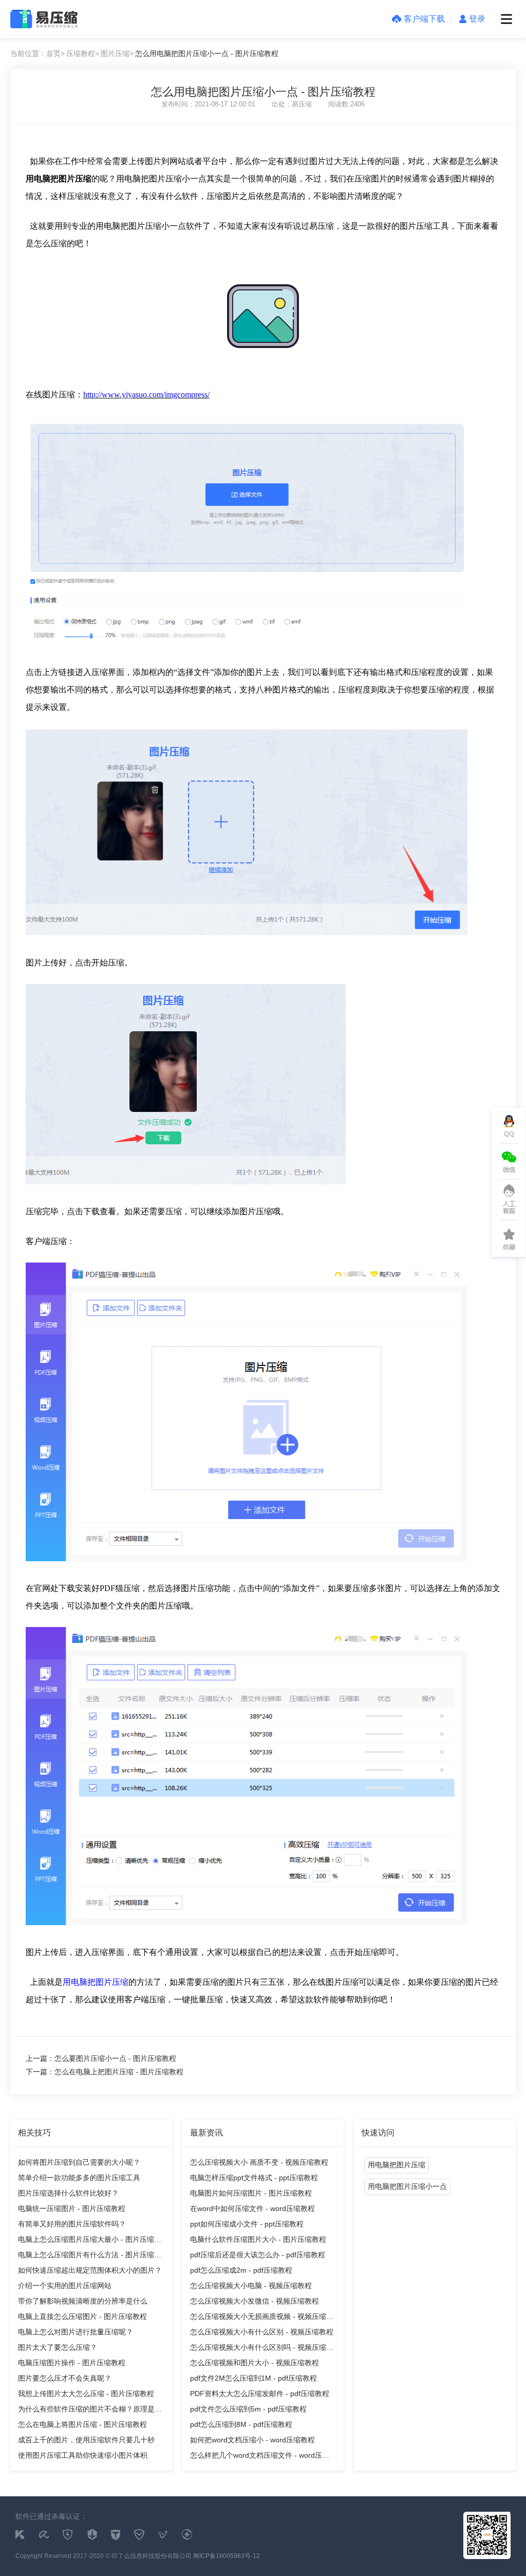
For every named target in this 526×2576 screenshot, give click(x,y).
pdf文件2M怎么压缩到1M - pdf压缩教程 (253, 2378)
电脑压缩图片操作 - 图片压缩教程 (72, 2363)
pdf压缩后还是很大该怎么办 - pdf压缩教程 (258, 2255)
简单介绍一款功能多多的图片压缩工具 (79, 2178)
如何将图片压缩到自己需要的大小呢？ (79, 2162)
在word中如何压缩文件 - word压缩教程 (252, 2208)
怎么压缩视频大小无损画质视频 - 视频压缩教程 (262, 2318)
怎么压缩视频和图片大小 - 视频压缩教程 (255, 2363)
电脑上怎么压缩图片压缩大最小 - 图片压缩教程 (90, 2241)
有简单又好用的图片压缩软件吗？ (72, 2224)
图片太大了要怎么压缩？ (58, 2347)
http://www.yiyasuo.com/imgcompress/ (146, 395)
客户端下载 (424, 19)
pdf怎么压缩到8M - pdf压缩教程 (241, 2424)
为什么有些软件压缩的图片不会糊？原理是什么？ (90, 2411)
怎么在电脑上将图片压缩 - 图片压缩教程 (82, 2424)
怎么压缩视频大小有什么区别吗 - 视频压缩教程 (262, 2349)
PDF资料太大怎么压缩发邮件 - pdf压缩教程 (260, 2394)
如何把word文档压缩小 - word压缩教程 (252, 2440)
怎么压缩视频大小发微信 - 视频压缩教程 (255, 2301)
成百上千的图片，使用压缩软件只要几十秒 (86, 2440)
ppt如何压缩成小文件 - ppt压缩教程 (247, 2224)
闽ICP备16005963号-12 (227, 2556)
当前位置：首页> (37, 53)
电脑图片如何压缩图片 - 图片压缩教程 (251, 2193)
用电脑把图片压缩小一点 (407, 2186)
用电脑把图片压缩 (96, 1982)
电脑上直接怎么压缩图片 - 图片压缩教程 (82, 2316)
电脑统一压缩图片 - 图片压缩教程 (72, 2208)
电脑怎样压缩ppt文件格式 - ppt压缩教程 (254, 2178)
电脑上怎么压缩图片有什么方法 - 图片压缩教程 (90, 2257)
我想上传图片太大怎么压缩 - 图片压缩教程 (86, 2394)
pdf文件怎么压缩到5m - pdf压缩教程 (248, 2409)
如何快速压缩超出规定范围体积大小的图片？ (90, 2270)
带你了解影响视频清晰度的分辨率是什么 (83, 2301)
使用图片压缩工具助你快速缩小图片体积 (83, 2455)
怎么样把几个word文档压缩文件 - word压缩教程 (260, 2457)
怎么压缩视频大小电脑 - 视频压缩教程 (251, 2286)
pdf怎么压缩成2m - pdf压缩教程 (241, 2270)
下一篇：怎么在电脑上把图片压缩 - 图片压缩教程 (105, 2072)
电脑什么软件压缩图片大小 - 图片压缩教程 (258, 2239)
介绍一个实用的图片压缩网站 (65, 2286)
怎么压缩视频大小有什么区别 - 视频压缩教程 (262, 2332)
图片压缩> (117, 53)
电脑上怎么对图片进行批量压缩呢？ (76, 2332)
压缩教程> (83, 53)
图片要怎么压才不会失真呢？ (65, 2378)
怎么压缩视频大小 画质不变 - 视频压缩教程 (259, 2162)
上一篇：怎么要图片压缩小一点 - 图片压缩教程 (101, 2058)
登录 (477, 19)
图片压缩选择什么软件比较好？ (68, 2193)
